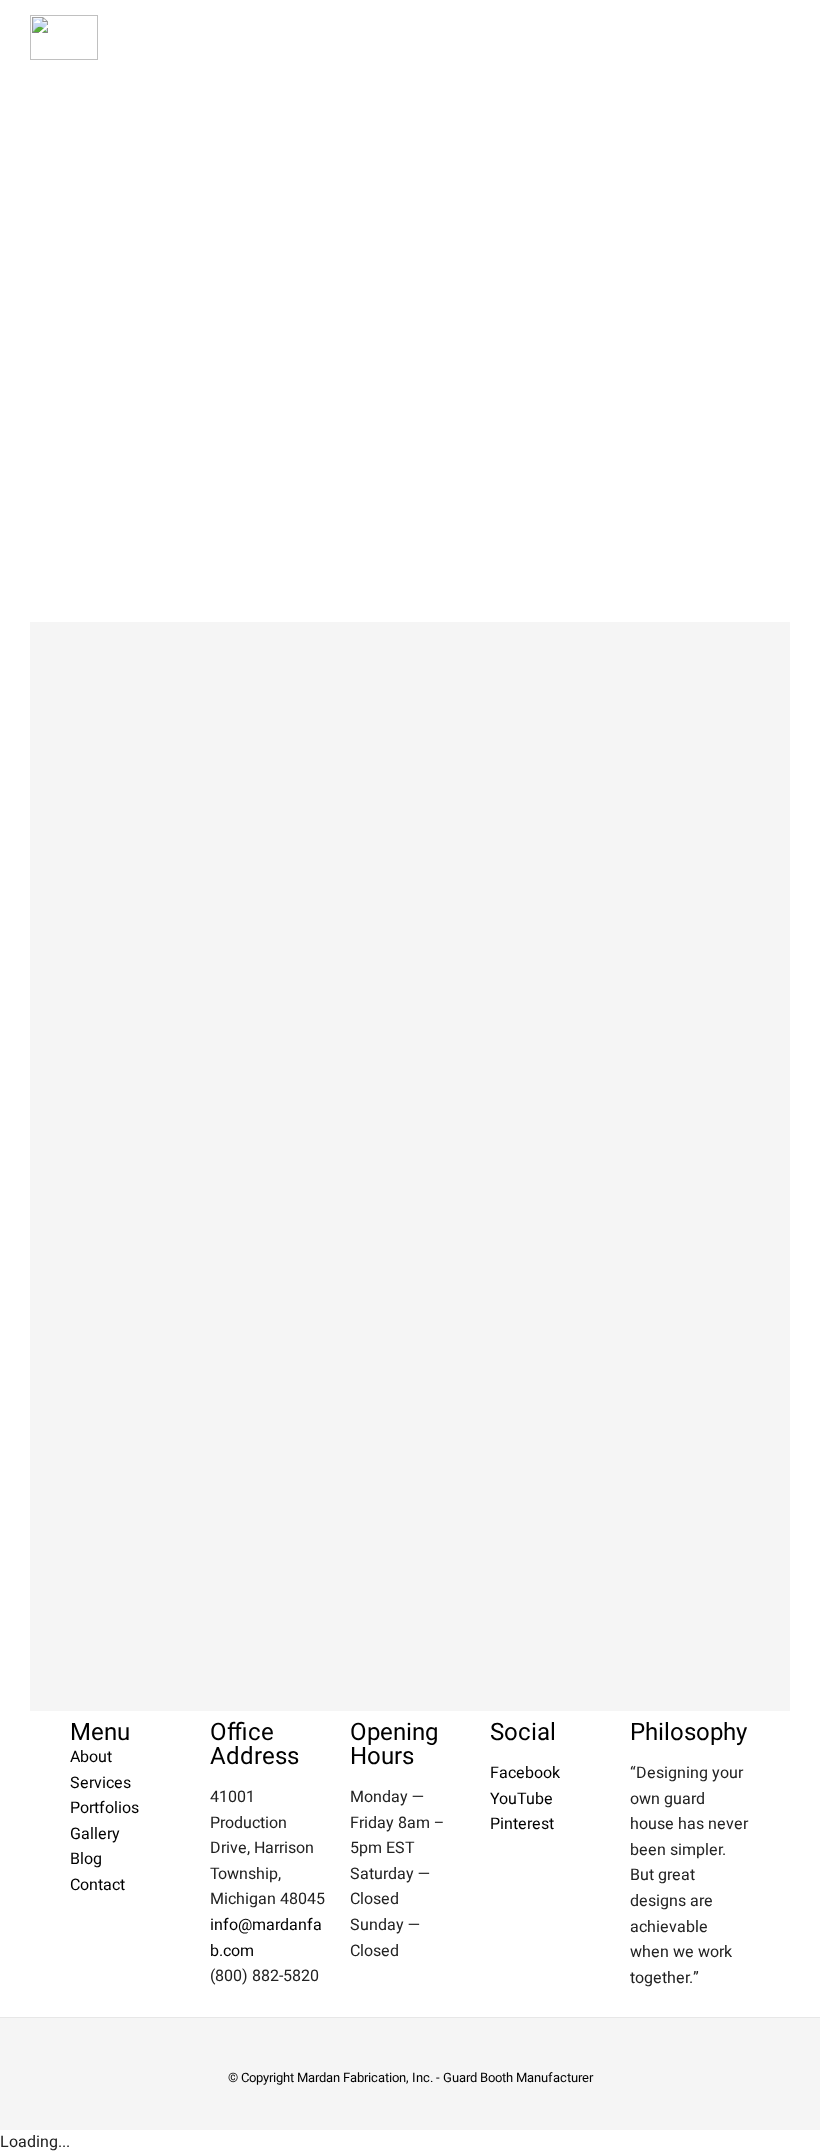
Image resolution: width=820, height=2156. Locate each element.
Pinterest (522, 1824)
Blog (86, 1859)
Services (100, 1783)
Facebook (525, 1773)
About (91, 1757)
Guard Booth (478, 2077)
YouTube (521, 1799)
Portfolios (104, 1808)
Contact (97, 1885)
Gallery (95, 1834)
